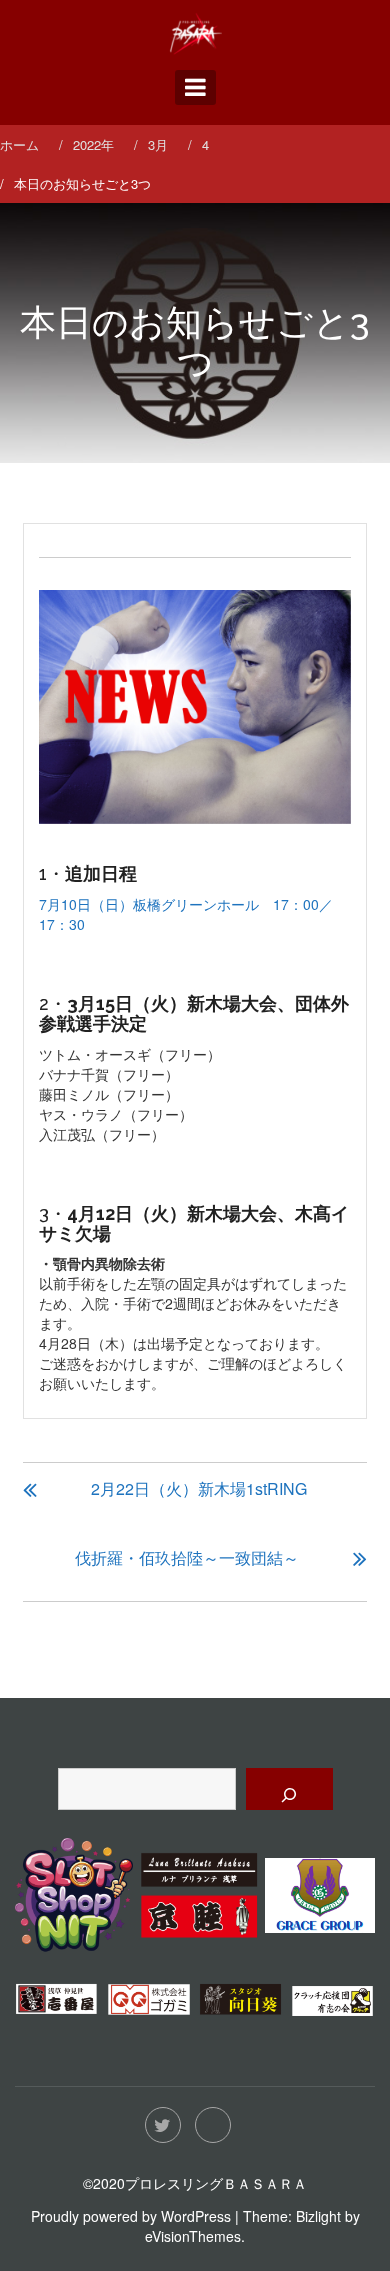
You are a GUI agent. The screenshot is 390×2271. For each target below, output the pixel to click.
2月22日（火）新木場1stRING (199, 1488)
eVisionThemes (193, 2236)
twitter (163, 2125)
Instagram (213, 2125)
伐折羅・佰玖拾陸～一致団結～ (187, 1557)
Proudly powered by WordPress (131, 2216)
